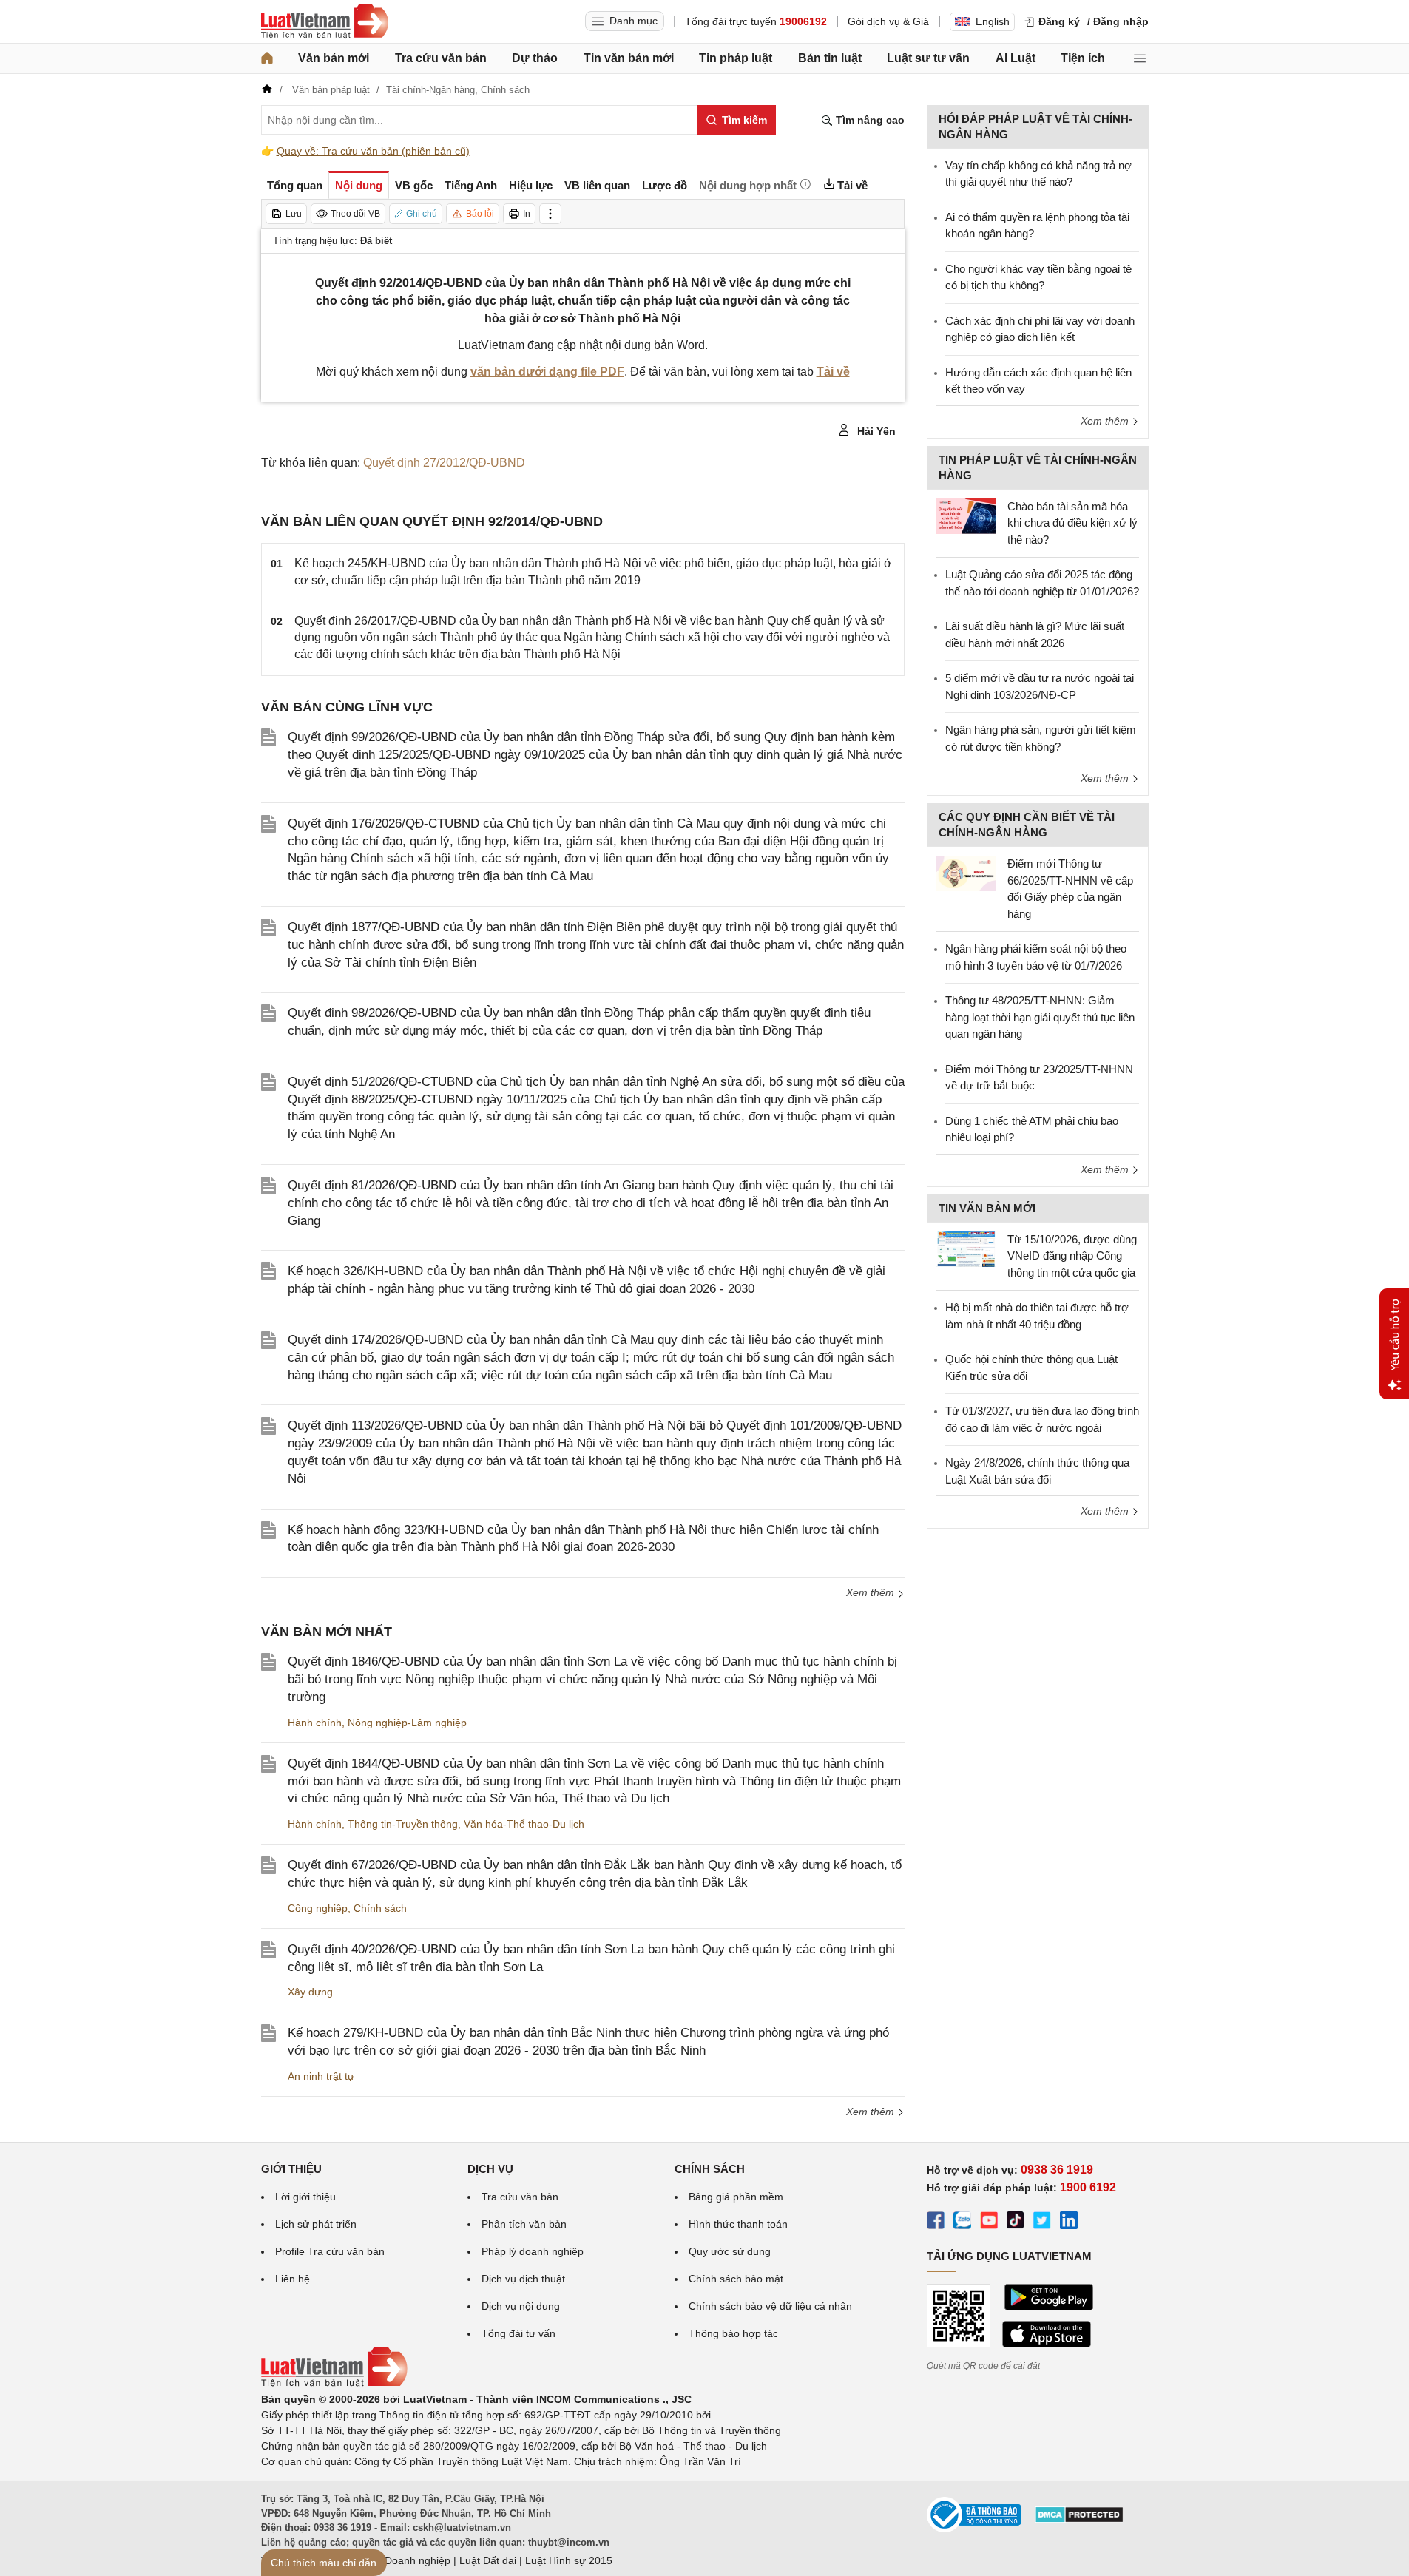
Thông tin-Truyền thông (403, 1824)
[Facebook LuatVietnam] (936, 2222)
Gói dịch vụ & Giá (888, 21)
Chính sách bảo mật (736, 2279)
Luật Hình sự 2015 (569, 2560)
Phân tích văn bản (524, 2224)
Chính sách (380, 1908)
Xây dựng (310, 1992)
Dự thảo (535, 58)
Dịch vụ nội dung (521, 2306)
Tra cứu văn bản (441, 58)
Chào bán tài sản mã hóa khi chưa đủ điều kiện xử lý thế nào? (1072, 523)
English (993, 21)
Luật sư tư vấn (928, 58)
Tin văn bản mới (629, 58)
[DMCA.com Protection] (1079, 2520)
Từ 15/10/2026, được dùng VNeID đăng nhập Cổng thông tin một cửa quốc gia (1072, 1256)
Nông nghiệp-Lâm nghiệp (407, 1723)
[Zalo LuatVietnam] (962, 2222)
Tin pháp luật (736, 58)
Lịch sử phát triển (316, 2224)
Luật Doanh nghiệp (406, 2560)
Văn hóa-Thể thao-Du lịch (524, 1824)
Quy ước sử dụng (730, 2251)
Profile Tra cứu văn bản (330, 2251)
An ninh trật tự (321, 2076)
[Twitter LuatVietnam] (1042, 2222)
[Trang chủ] (267, 58)
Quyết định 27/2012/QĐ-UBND (444, 463)
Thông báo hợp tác (733, 2333)
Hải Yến (875, 431)
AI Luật (1016, 58)
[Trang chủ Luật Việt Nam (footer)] (334, 2384)
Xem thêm (872, 1592)
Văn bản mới (334, 58)
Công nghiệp (318, 1908)
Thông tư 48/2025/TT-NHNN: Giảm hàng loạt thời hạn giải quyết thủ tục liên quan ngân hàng (1040, 1017)
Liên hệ (293, 2279)
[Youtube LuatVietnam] (989, 2222)
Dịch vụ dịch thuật (523, 2279)
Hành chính (315, 1723)
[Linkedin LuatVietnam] (1069, 2222)
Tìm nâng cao (869, 120)
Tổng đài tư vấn (518, 2333)
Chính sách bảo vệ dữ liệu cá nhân (770, 2306)
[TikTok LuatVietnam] (1016, 2222)
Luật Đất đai (488, 2560)
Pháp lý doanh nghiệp (533, 2251)
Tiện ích (1083, 58)
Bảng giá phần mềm (736, 2197)
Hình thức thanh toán (738, 2224)
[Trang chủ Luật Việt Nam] (325, 21)
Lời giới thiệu (305, 2197)
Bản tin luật (830, 58)
